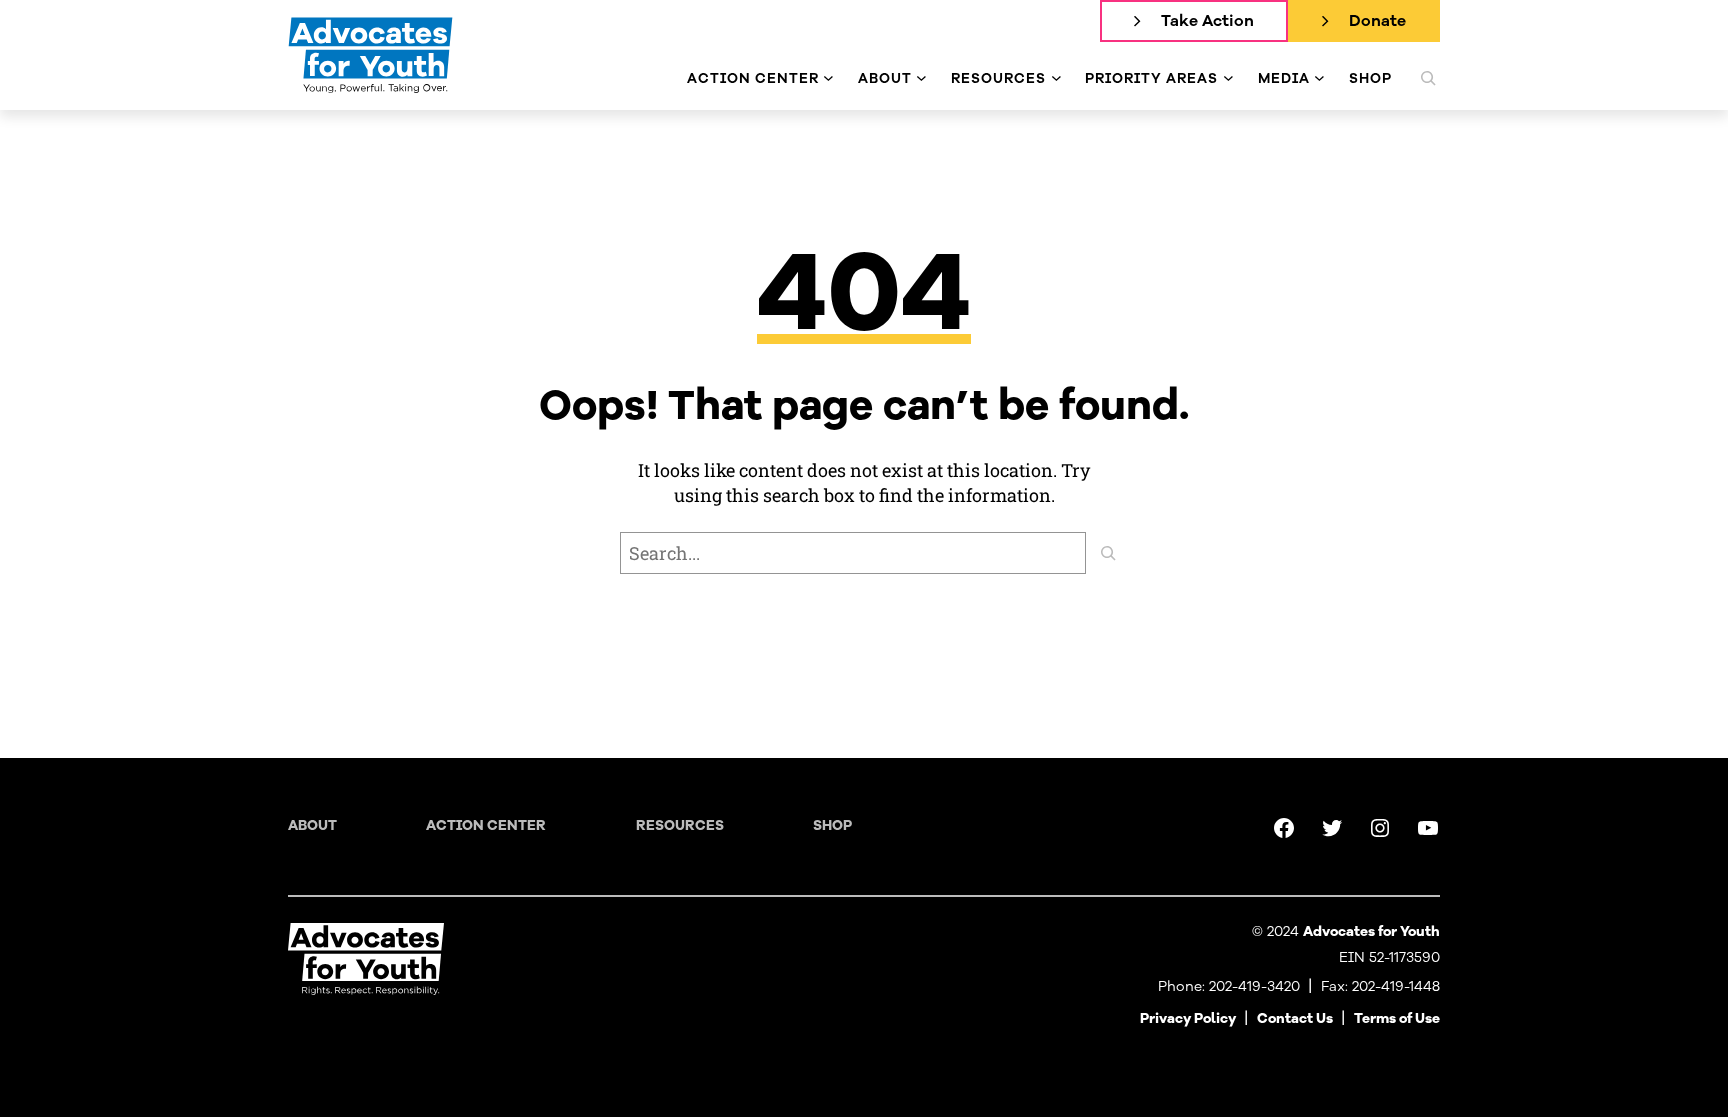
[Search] (1108, 553)
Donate (1377, 21)
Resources (680, 825)
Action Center (486, 825)
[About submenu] (921, 78)
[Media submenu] (1319, 78)
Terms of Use (1397, 1018)
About (312, 825)
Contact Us (1295, 1018)
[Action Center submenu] (828, 78)
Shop (832, 825)
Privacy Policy (1188, 1018)
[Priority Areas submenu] (1228, 78)
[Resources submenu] (1056, 78)
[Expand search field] (1428, 78)
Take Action (1207, 21)
